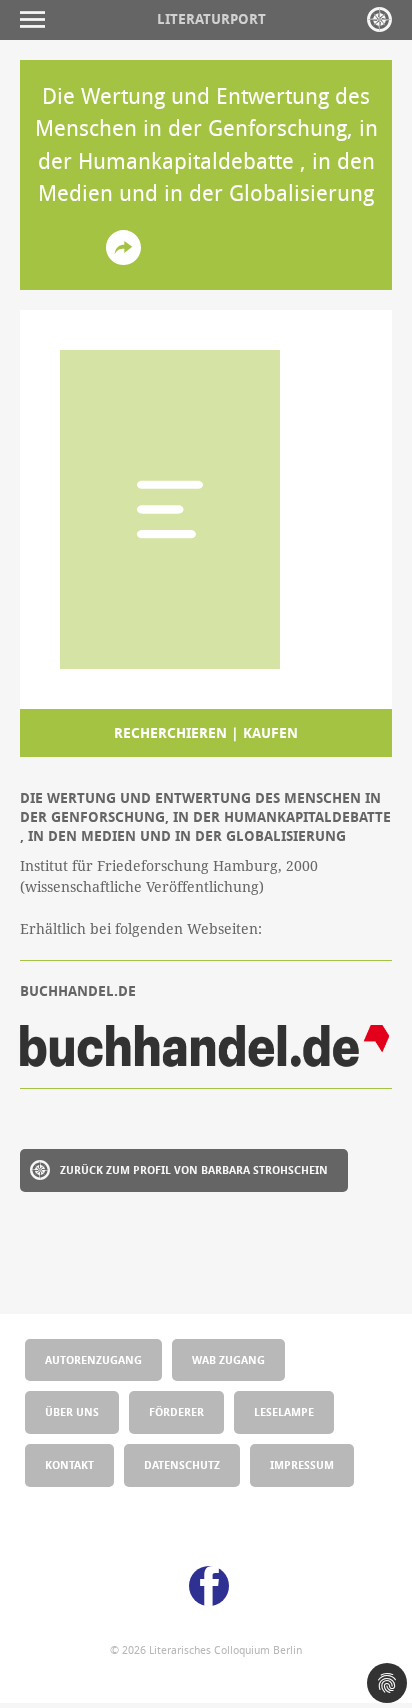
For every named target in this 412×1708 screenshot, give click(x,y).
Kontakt (69, 1464)
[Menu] (37, 19)
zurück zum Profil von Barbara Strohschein (194, 1169)
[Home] (379, 19)
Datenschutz (182, 1464)
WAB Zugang (228, 1359)
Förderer (176, 1411)
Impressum (302, 1464)
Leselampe (284, 1411)
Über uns (72, 1411)
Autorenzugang (93, 1359)
